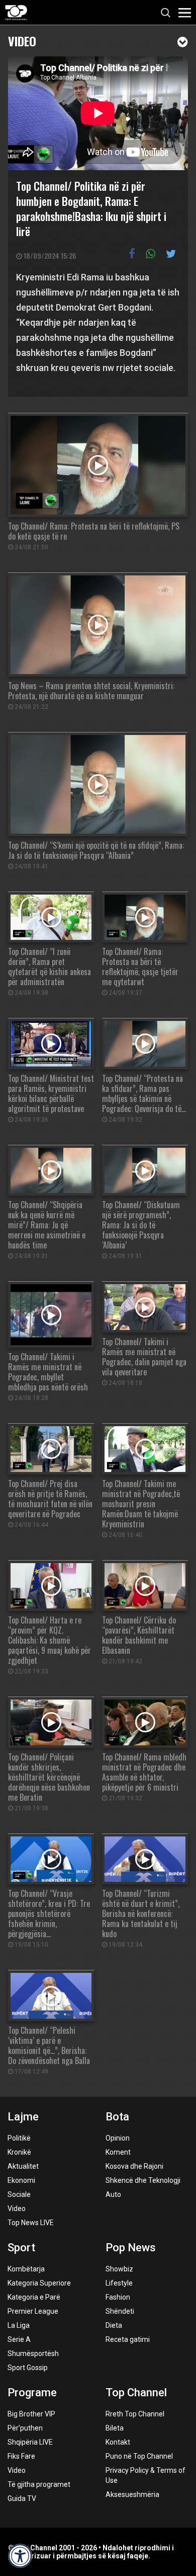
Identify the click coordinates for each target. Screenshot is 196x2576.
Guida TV (22, 2498)
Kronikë (19, 2152)
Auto (113, 2194)
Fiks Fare (21, 2456)
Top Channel (136, 2393)
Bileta (115, 2428)
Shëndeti (120, 2311)
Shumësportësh (33, 2353)
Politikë (19, 2138)
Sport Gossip (28, 2368)
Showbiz (119, 2269)
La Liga (19, 2325)
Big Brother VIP (31, 2414)
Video (22, 40)
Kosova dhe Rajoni (134, 2166)
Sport (21, 2248)
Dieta (114, 2325)
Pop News (131, 2248)
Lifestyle (119, 2283)
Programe (32, 2393)
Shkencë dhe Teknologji (143, 2180)
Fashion (118, 2297)
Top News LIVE (31, 2223)
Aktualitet (23, 2166)
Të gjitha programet (39, 2484)
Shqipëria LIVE (30, 2442)
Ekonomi (21, 2180)
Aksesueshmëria (132, 2494)
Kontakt (118, 2442)
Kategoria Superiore (39, 2283)
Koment (118, 2152)
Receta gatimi (128, 2339)
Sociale (19, 2194)
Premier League (33, 2311)
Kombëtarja (26, 2269)
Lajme (23, 2117)
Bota (117, 2117)
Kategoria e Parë (34, 2297)
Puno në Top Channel (139, 2456)
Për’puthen (25, 2428)
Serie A (19, 2339)
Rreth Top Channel (135, 2414)
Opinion (118, 2138)
